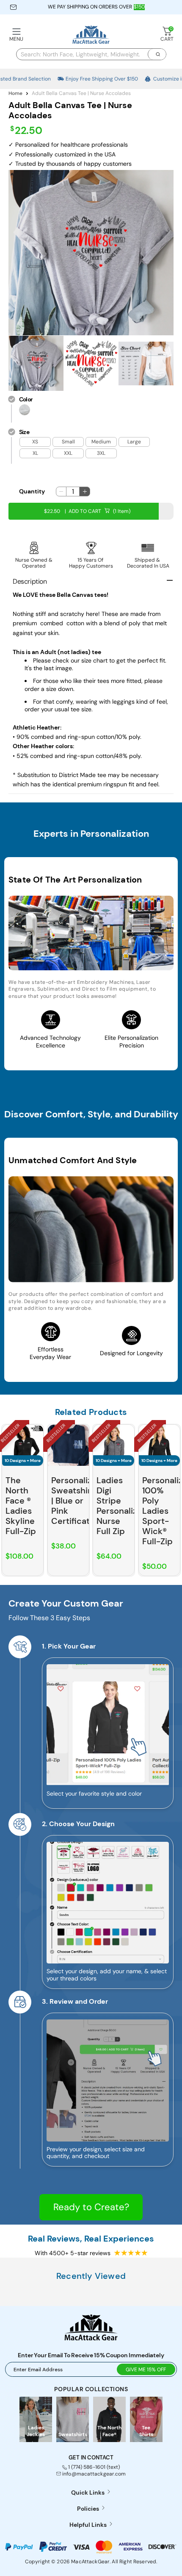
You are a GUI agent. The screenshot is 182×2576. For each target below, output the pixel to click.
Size (24, 432)
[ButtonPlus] (84, 492)
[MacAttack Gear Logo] (91, 2338)
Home (15, 93)
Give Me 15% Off (146, 2370)
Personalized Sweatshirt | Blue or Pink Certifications (79, 1501)
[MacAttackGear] (91, 35)
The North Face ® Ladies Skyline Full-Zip (21, 1506)
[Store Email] (13, 7)
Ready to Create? (91, 2207)
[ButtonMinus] (61, 492)
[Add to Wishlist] (37, 1431)
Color (26, 399)
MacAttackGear (90, 2562)
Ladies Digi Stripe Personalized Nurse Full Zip (122, 1506)
